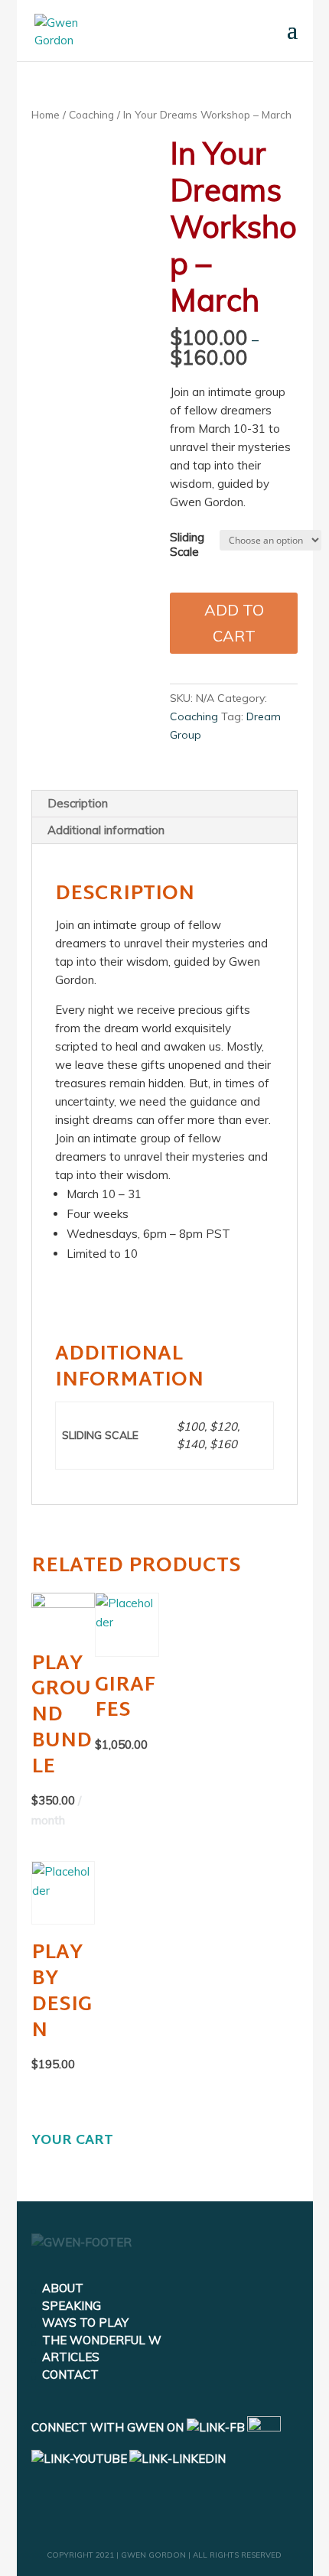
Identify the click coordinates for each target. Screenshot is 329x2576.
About (63, 2288)
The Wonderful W (102, 2340)
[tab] (164, 804)
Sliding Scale (187, 545)
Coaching (91, 114)
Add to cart (234, 623)
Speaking (72, 2306)
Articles (71, 2357)
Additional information (106, 830)
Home (46, 114)
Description (78, 803)
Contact (70, 2375)
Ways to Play (85, 2323)
